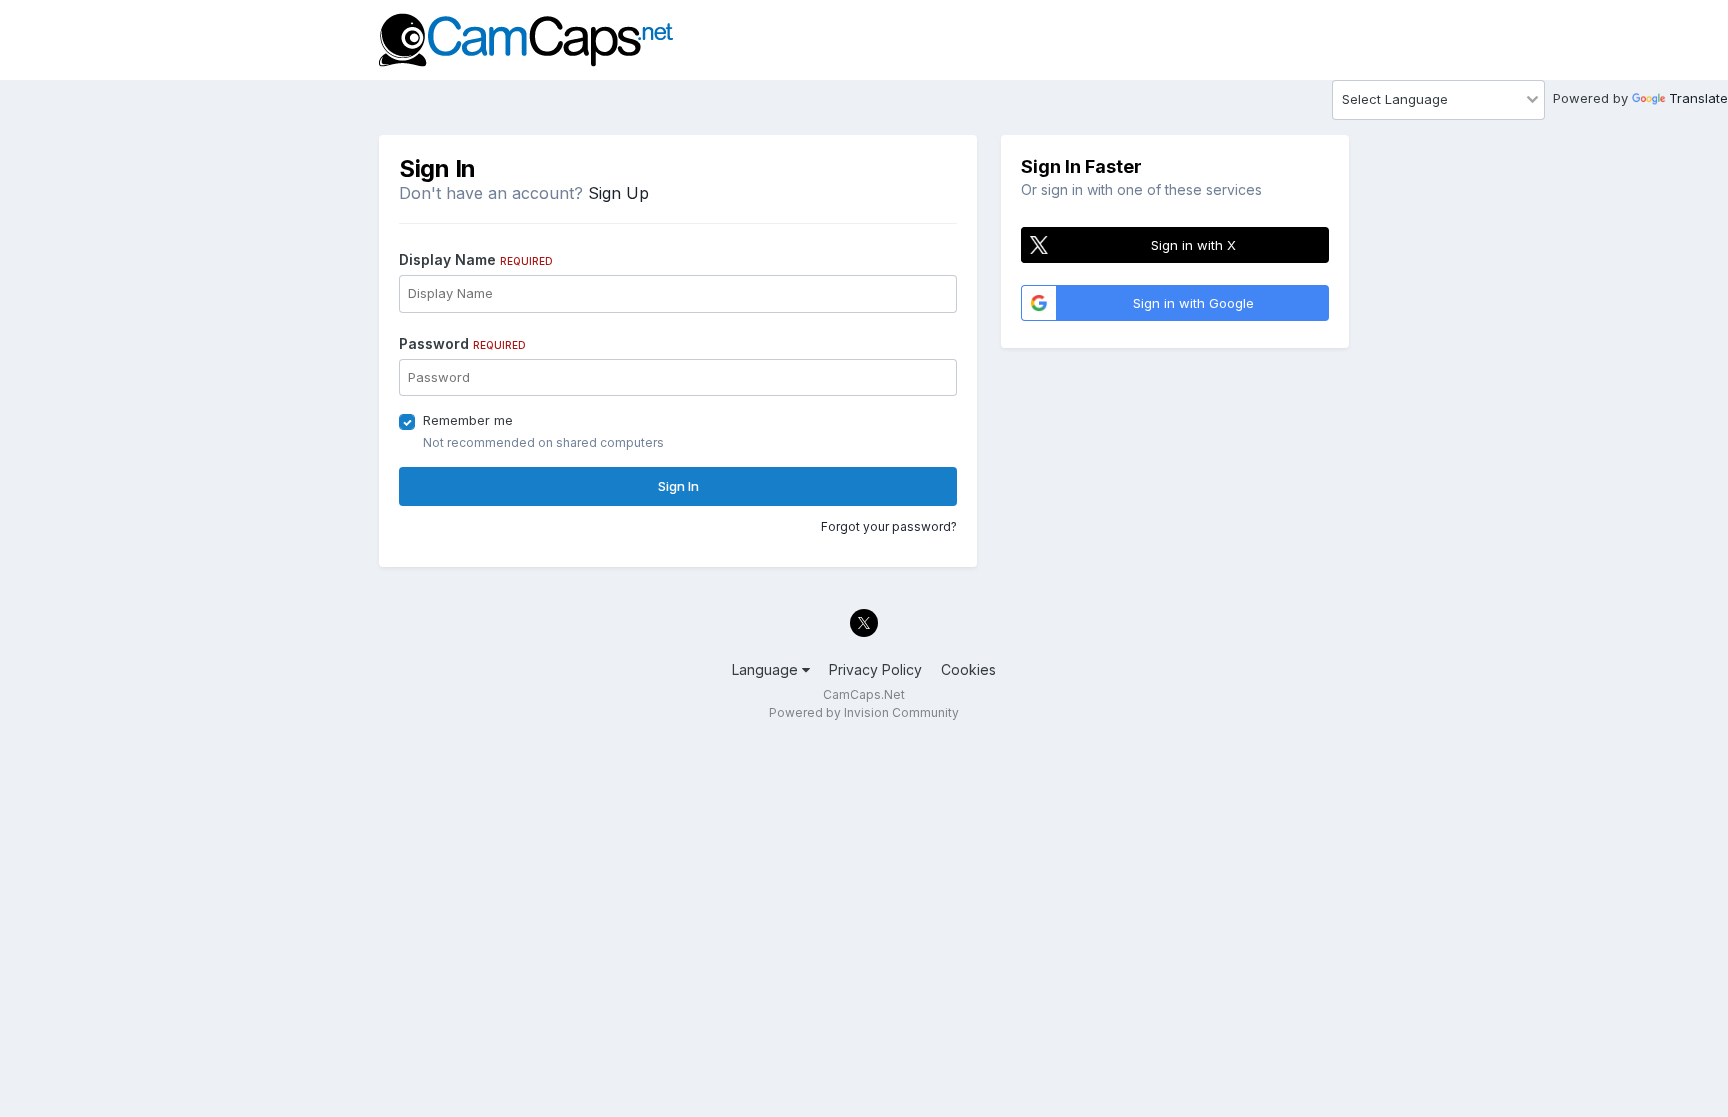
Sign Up (618, 193)
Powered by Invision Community (864, 712)
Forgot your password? (889, 526)
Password (462, 343)
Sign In (678, 486)
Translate (1698, 98)
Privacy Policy (875, 669)
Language (767, 669)
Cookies (968, 669)
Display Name (476, 259)
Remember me (468, 420)
